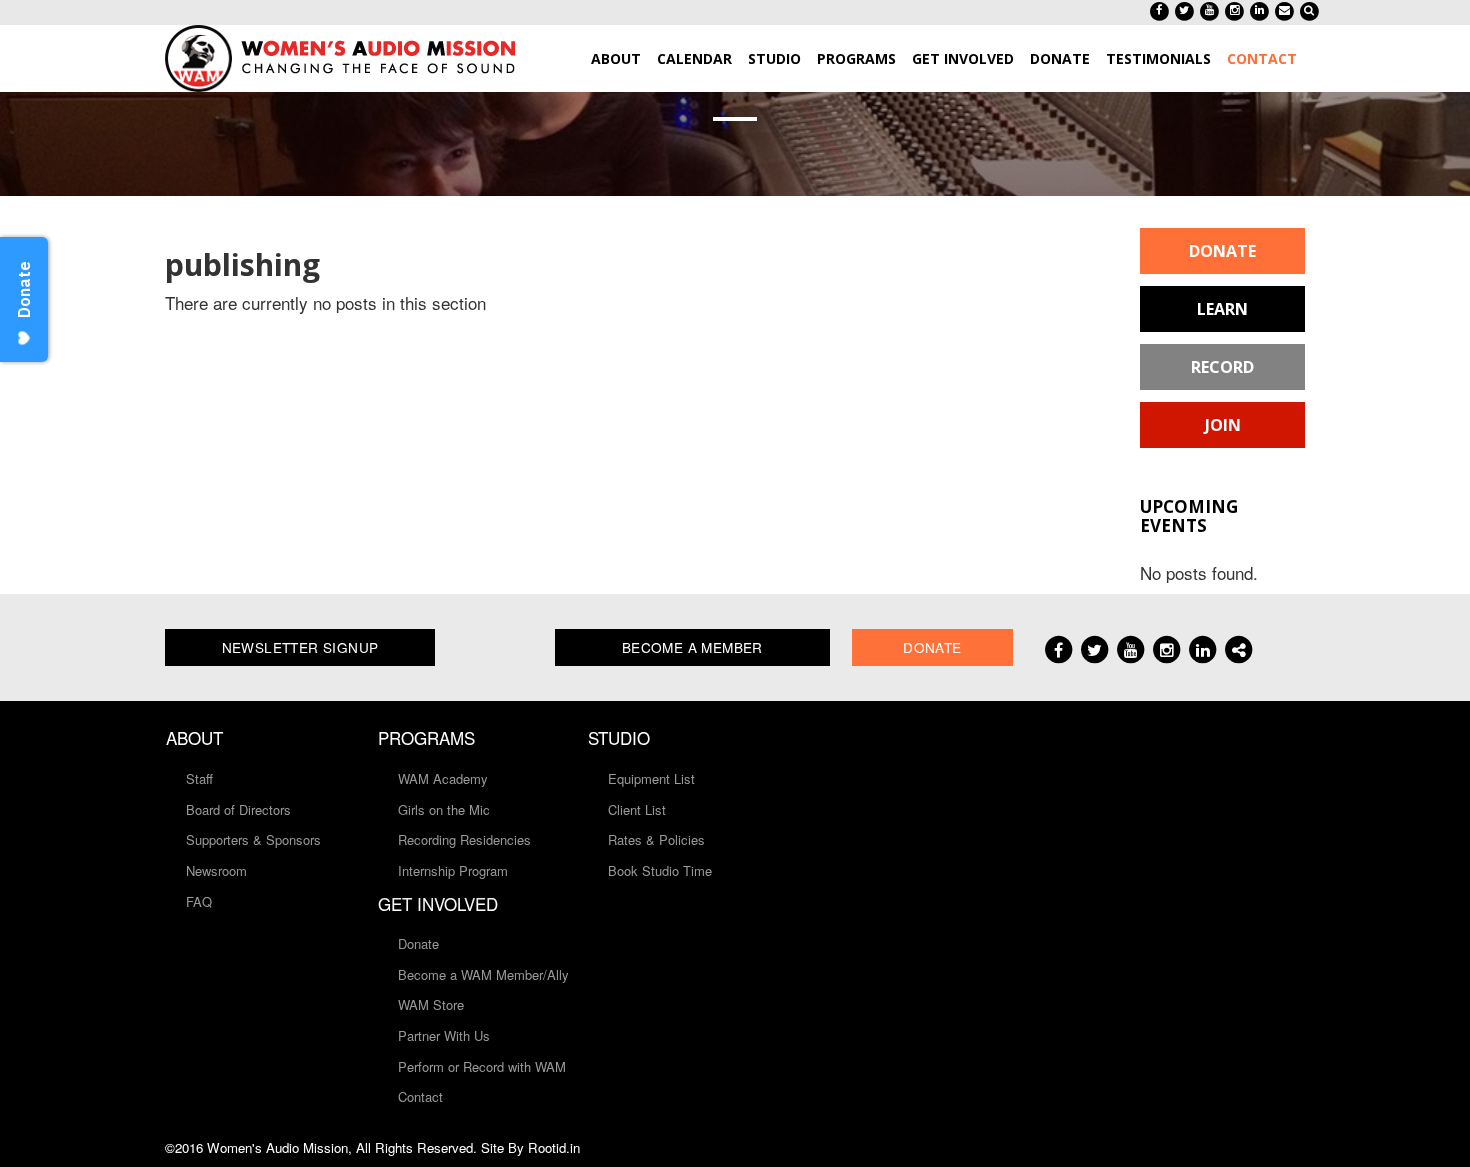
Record (1222, 367)
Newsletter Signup (300, 647)
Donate (1222, 251)
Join (1223, 425)
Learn (1222, 309)
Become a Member (692, 647)
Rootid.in (554, 1147)
